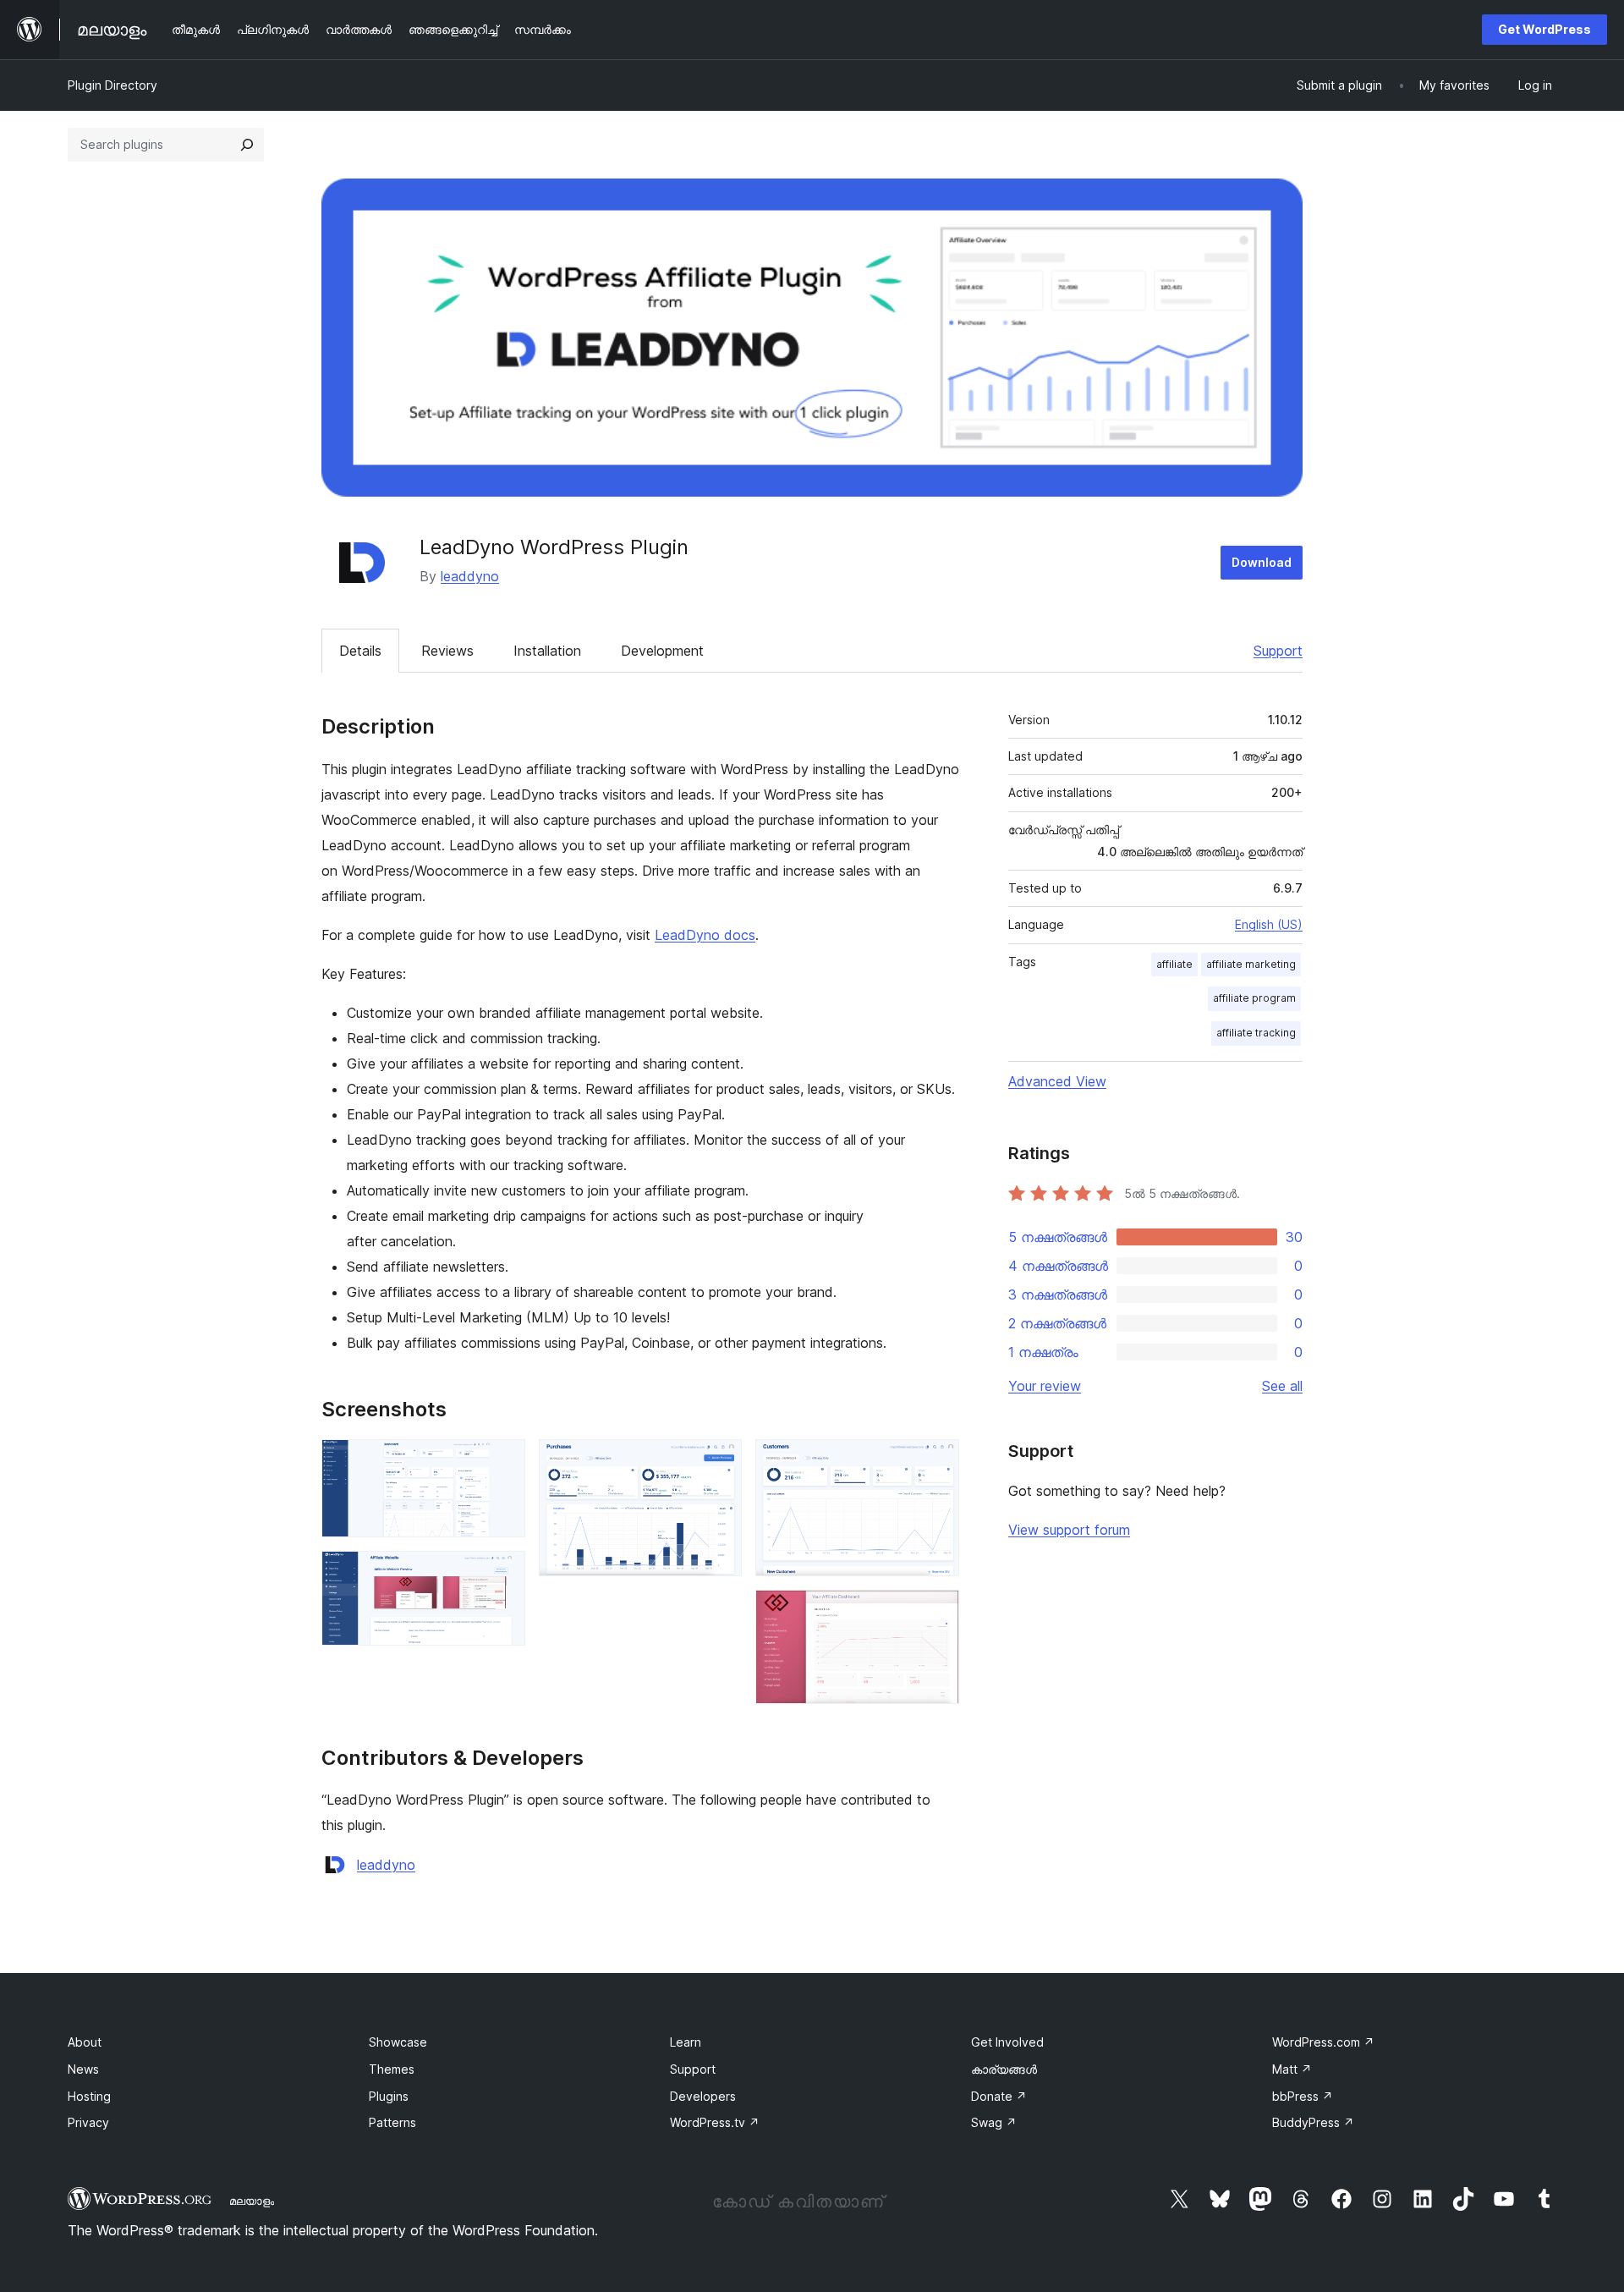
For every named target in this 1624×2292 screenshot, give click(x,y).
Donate (999, 2096)
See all (1282, 1386)
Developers (703, 2096)
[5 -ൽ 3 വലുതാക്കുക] (719, 1462)
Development (662, 651)
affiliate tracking (1256, 1033)
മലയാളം (252, 2201)
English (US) (1269, 924)
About (85, 2042)
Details (360, 651)
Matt (1292, 2069)
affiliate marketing (1251, 964)
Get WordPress (1544, 29)
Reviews (447, 651)
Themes (392, 2069)
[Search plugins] (247, 145)
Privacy (88, 2122)
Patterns (392, 2122)
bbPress (1303, 2096)
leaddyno (470, 576)
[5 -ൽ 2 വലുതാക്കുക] (502, 1574)
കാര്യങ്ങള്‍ (1004, 2069)
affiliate (1174, 964)
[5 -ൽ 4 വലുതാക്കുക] (936, 1462)
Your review (1045, 1386)
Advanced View (1057, 1081)
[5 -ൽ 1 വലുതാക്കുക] (502, 1462)
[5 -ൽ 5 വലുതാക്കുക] (936, 1613)
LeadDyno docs (705, 935)
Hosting (89, 2096)
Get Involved (1007, 2042)
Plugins (389, 2096)
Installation (547, 651)
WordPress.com (1323, 2042)
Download (1262, 562)
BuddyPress (1313, 2122)
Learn (686, 2042)
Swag (994, 2122)
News (83, 2069)
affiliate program (1254, 998)
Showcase (398, 2042)
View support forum (1069, 1530)
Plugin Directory (112, 85)
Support (1278, 651)
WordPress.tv (715, 2122)
